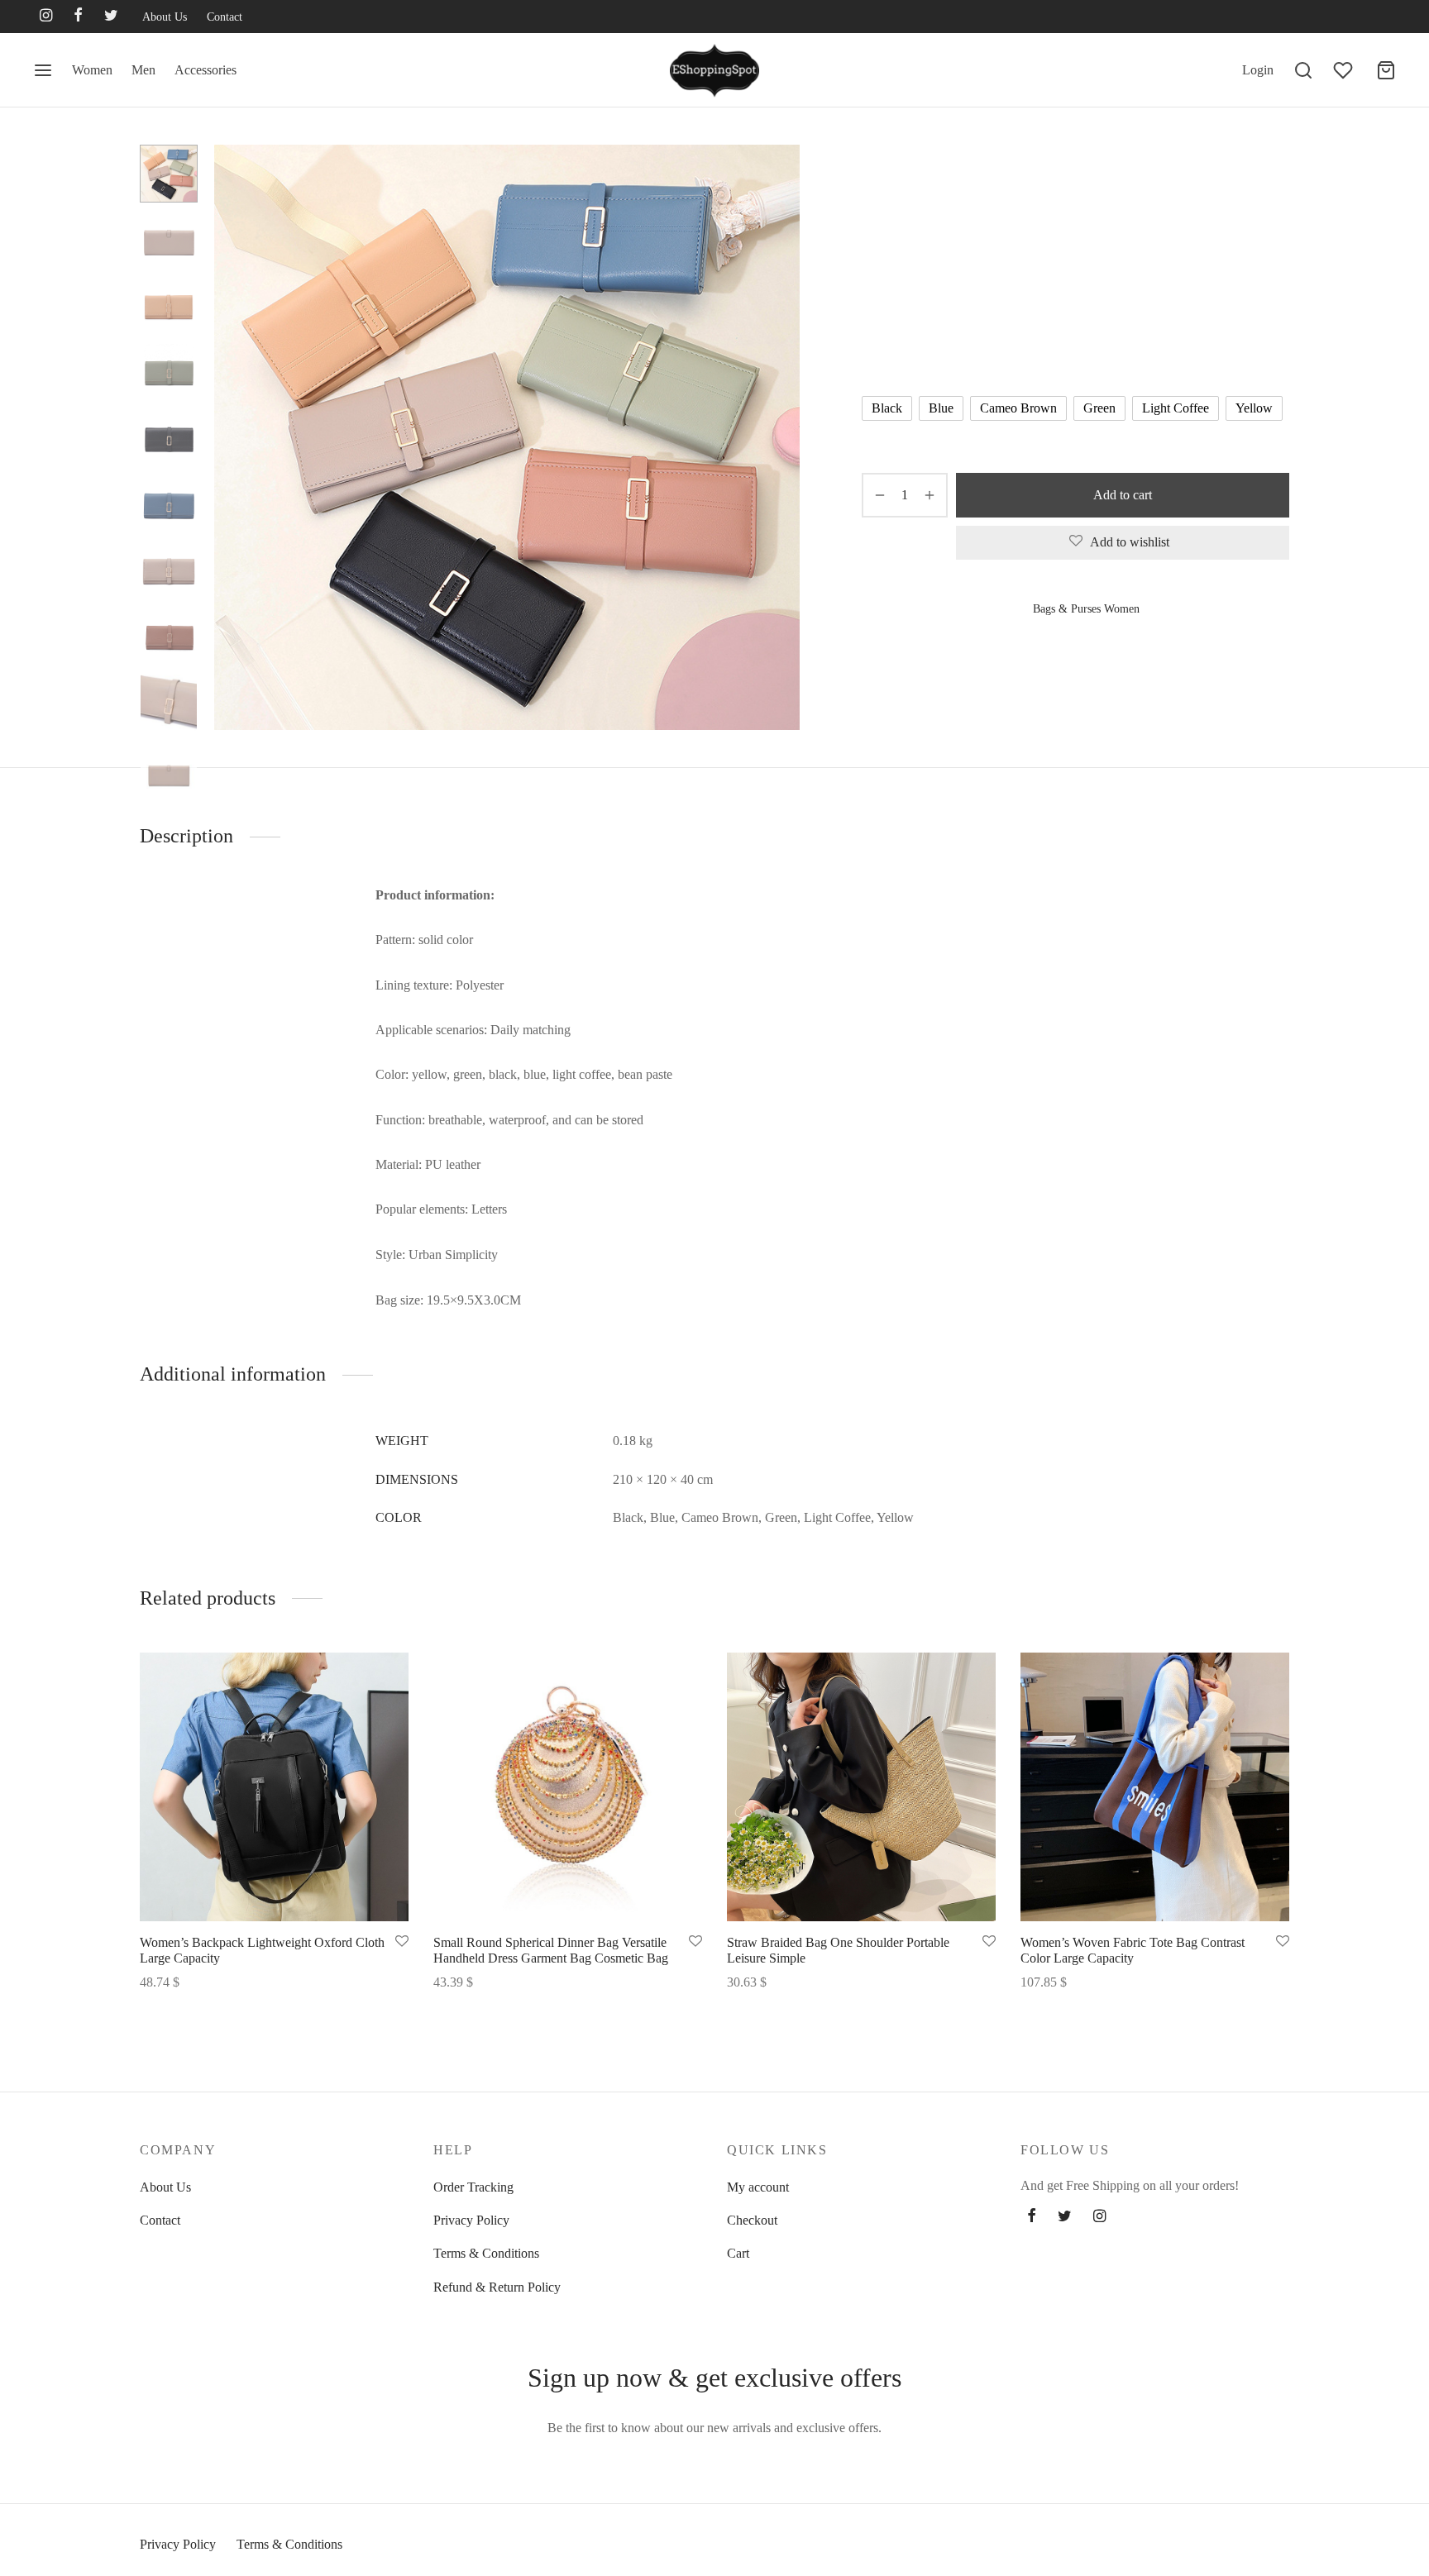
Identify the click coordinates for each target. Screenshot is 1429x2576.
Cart (738, 2253)
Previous (231, 437)
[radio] (887, 408)
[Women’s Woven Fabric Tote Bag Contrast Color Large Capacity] (1155, 1787)
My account (758, 2187)
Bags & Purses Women (958, 179)
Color (878, 361)
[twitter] (111, 17)
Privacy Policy (471, 2220)
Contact (225, 17)
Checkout (752, 2220)
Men (143, 70)
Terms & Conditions (486, 2253)
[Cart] (1386, 70)
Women (92, 70)
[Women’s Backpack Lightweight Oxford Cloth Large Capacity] (274, 1787)
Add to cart (1123, 495)
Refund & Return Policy (497, 2287)
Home (876, 179)
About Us (165, 17)
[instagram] (46, 17)
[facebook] (78, 17)
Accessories (206, 70)
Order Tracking (473, 2187)
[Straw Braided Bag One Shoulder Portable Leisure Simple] (861, 1787)
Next (783, 437)
